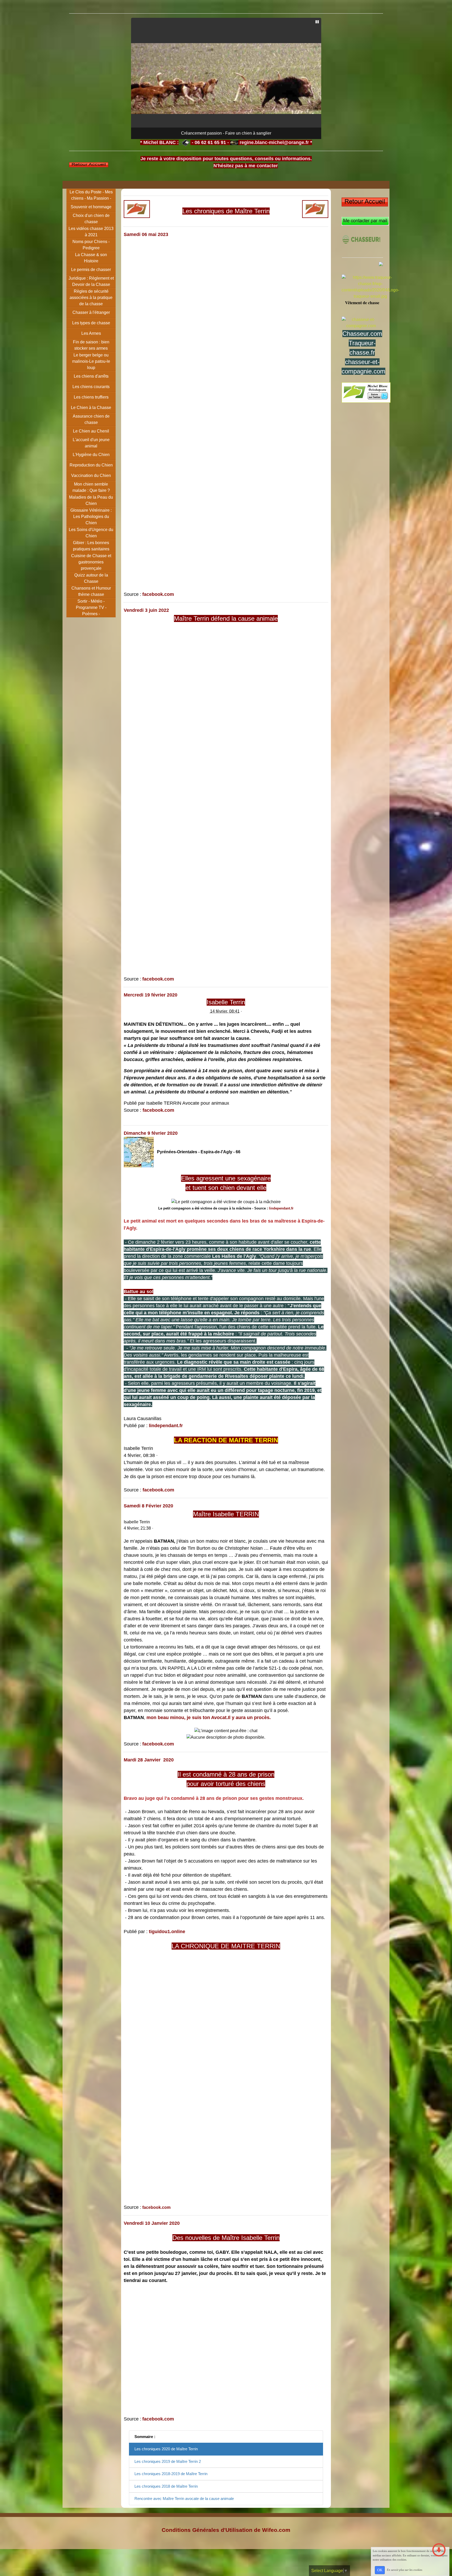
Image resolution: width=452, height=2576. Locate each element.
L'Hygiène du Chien (91, 455)
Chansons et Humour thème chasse (91, 591)
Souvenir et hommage (91, 207)
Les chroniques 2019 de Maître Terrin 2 (168, 2461)
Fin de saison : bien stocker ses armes (91, 345)
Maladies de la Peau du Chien (91, 500)
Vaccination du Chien (91, 476)
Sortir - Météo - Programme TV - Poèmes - (91, 607)
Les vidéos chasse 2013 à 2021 (91, 232)
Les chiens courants (91, 387)
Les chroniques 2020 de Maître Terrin (166, 2449)
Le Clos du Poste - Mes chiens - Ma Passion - (91, 195)
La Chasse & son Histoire (91, 258)
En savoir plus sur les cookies (405, 2570)
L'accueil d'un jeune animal (91, 443)
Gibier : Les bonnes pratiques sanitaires (91, 546)
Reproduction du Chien (91, 465)
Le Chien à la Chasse (91, 408)
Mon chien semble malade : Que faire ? (91, 487)
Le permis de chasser (91, 270)
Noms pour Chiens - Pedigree (91, 245)
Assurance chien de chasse (91, 419)
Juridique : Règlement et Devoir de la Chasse (91, 281)
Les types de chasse (91, 323)
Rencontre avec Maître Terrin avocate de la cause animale (184, 2499)
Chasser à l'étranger (91, 312)
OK (380, 2570)
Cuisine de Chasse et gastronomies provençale (91, 562)
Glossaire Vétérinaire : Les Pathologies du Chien (91, 517)
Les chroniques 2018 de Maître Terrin (166, 2486)
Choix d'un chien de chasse (91, 219)
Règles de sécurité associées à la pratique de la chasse (91, 298)
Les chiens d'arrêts (91, 376)
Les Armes (91, 333)
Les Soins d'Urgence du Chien (91, 533)
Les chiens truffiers (91, 397)
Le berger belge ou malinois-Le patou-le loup (91, 361)
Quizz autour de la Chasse (91, 578)
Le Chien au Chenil (91, 431)
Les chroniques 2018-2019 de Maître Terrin (171, 2474)
